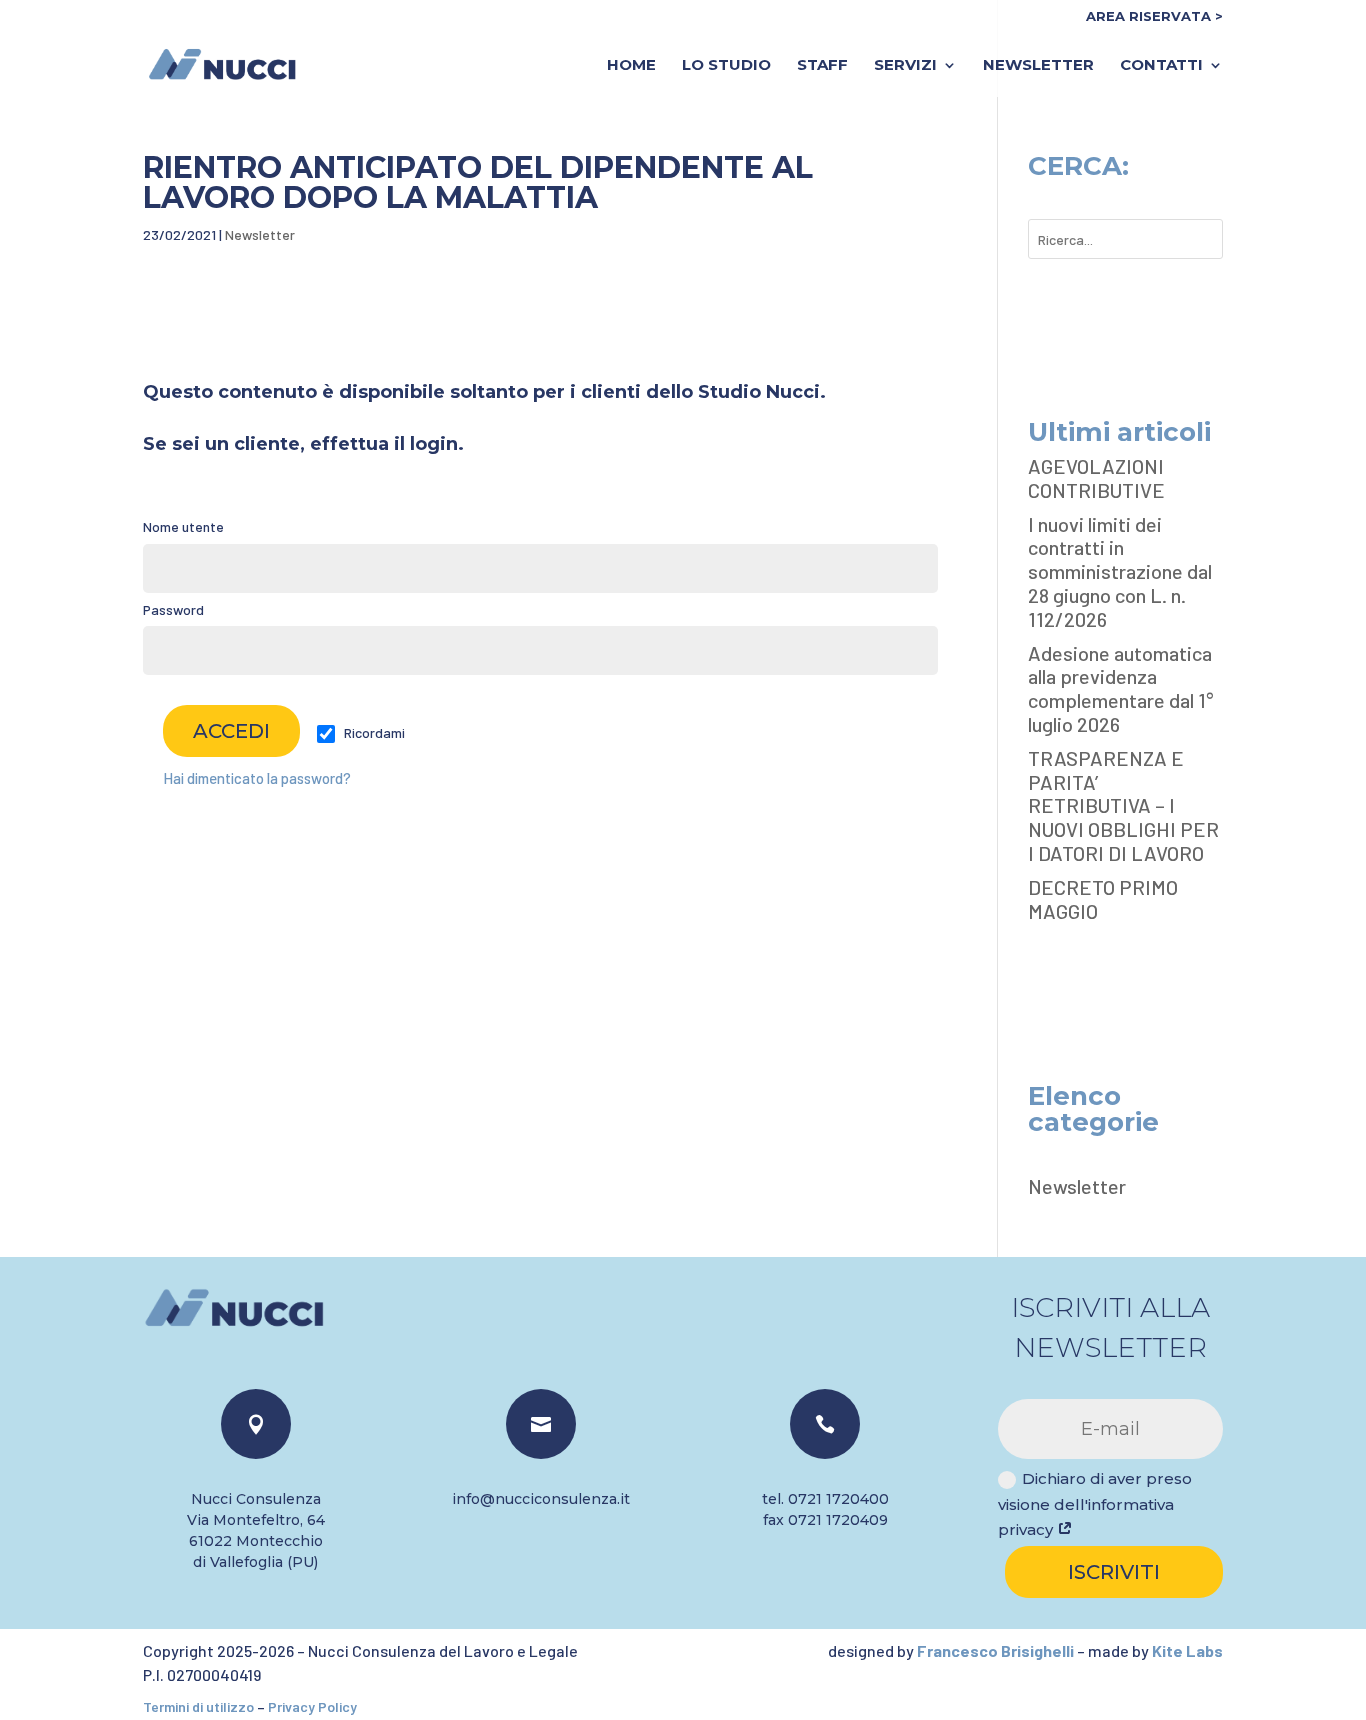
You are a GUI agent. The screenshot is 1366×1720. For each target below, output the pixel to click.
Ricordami (373, 732)
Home (631, 66)
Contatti (1161, 66)
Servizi (905, 66)
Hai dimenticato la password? (257, 778)
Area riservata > (1154, 17)
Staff (822, 66)
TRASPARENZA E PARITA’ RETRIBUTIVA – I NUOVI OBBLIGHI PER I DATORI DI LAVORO (1123, 805)
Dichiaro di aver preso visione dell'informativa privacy (1095, 1504)
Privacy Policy (312, 1706)
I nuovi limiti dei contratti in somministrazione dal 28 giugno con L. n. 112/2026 (1120, 571)
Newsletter (1038, 66)
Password (173, 609)
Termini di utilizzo (198, 1706)
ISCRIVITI (1114, 1572)
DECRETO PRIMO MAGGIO (1103, 899)
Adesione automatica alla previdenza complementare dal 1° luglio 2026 (1120, 688)
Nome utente (183, 526)
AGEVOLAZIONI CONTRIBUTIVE (1096, 478)
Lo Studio (726, 66)
